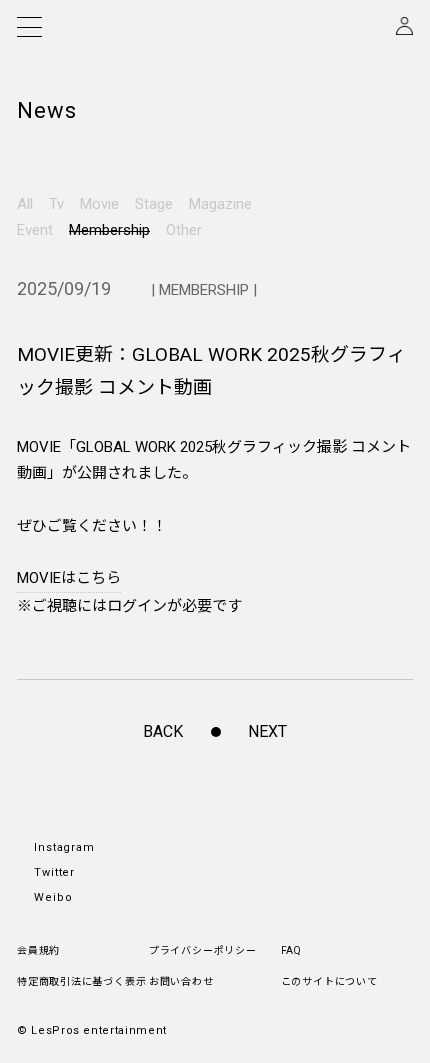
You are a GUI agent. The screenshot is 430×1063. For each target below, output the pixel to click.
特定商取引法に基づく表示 (81, 981)
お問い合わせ (181, 981)
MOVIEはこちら (69, 578)
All (25, 204)
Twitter (54, 872)
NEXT (267, 732)
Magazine (220, 204)
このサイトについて (329, 981)
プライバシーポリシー (203, 950)
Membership (109, 230)
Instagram (64, 847)
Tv (56, 204)
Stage (154, 204)
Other (184, 230)
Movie (99, 204)
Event (35, 230)
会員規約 (38, 950)
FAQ (291, 950)
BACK (163, 732)
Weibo (53, 897)
